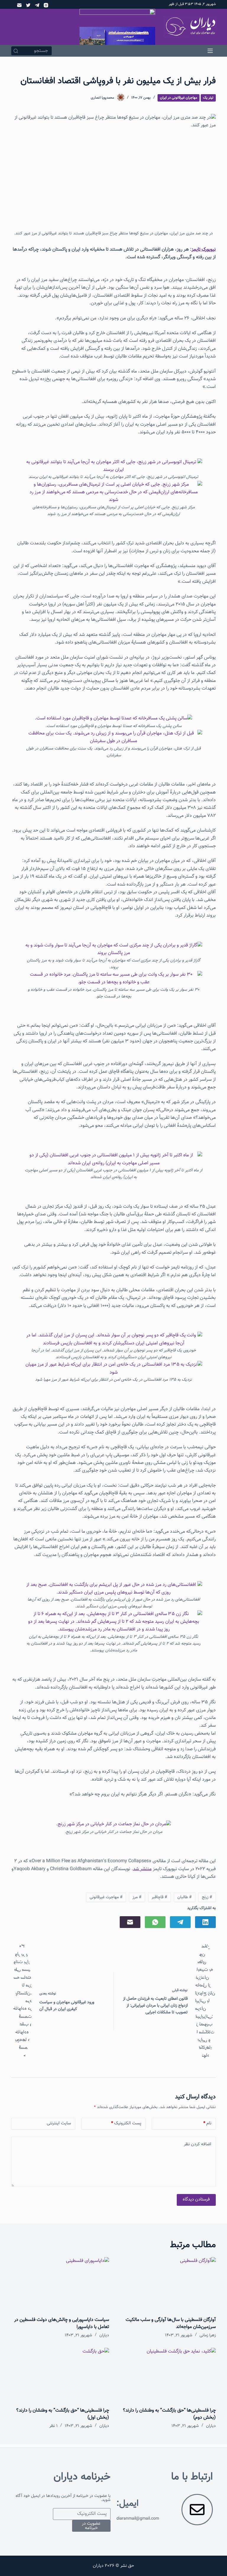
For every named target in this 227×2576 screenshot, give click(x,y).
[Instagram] (46, 5)
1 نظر (53, 2426)
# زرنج (207, 1897)
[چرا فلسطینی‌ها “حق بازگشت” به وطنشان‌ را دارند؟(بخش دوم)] (167, 2375)
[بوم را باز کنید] (210, 51)
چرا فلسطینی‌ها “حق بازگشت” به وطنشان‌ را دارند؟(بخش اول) (63, 2414)
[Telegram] (37, 5)
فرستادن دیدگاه (196, 2199)
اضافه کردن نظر (198, 2144)
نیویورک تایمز (204, 250)
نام (207, 2123)
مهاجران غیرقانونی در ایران (179, 98)
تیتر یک (208, 98)
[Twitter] (28, 5)
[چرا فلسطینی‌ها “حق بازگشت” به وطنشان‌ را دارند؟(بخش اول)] (60, 2375)
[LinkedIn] (205, 1922)
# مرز (137, 1897)
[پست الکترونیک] (19, 5)
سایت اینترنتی (59, 2123)
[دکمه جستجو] (16, 51)
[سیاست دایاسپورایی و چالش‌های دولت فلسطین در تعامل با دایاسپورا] (60, 2285)
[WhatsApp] (155, 1922)
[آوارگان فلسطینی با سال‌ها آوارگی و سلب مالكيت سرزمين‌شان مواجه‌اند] (167, 2285)
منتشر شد (142, 1869)
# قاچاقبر (159, 1897)
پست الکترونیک (126, 2123)
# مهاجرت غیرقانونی (106, 1897)
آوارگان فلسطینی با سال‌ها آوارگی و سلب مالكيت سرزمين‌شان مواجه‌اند (171, 2323)
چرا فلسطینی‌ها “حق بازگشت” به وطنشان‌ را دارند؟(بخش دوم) (169, 2414)
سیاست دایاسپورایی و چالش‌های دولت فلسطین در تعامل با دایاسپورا (62, 2323)
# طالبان (185, 1897)
